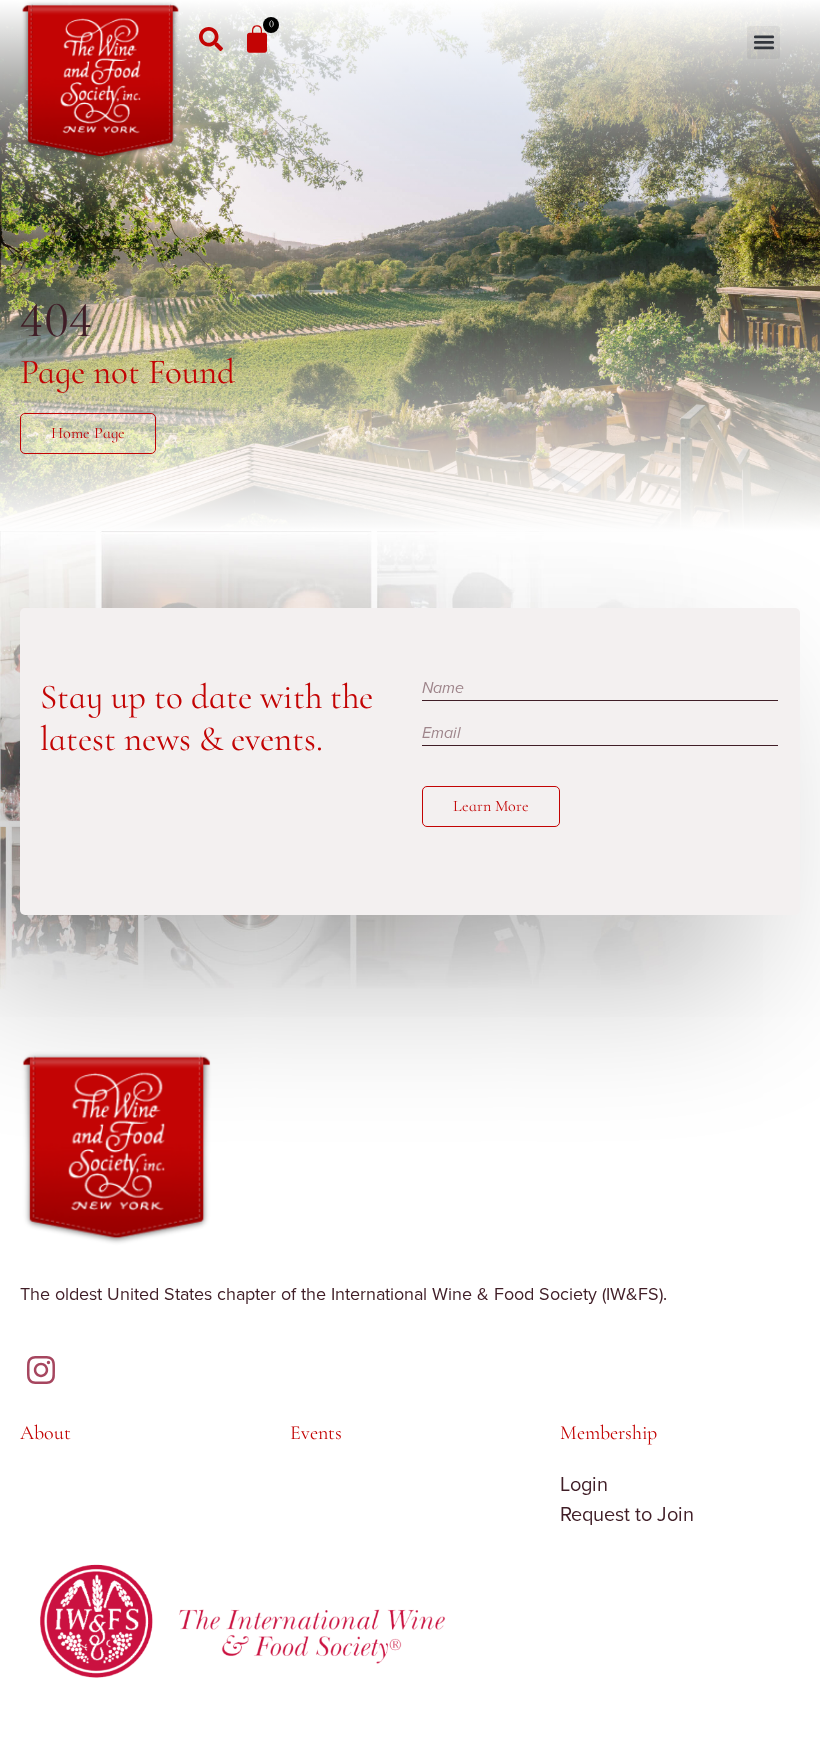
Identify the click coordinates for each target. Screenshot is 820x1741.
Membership (608, 1433)
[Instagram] (41, 1370)
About (45, 1433)
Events (316, 1433)
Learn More (491, 806)
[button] (763, 42)
